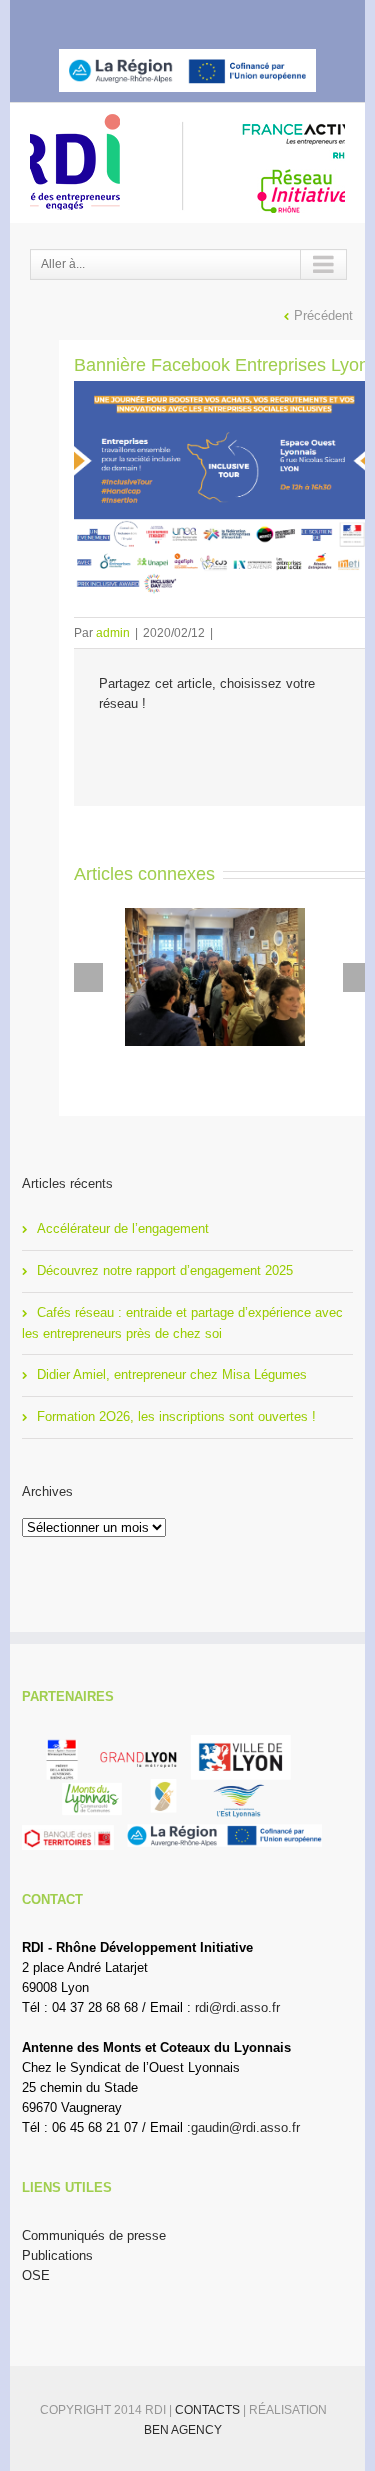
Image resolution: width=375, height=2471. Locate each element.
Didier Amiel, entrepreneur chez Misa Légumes (172, 1374)
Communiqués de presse (94, 2235)
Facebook (129, 18)
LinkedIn (200, 16)
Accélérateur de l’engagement (123, 1228)
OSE (36, 2275)
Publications (57, 2255)
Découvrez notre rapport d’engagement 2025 (165, 1270)
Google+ (240, 19)
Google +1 (217, 748)
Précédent (323, 315)
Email (262, 748)
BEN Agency (183, 2430)
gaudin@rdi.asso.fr (245, 2127)
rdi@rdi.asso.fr (237, 2007)
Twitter (163, 18)
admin (113, 633)
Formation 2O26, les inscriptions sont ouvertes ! (176, 1416)
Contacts (209, 2410)
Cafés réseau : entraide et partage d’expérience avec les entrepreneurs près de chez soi (182, 1323)
